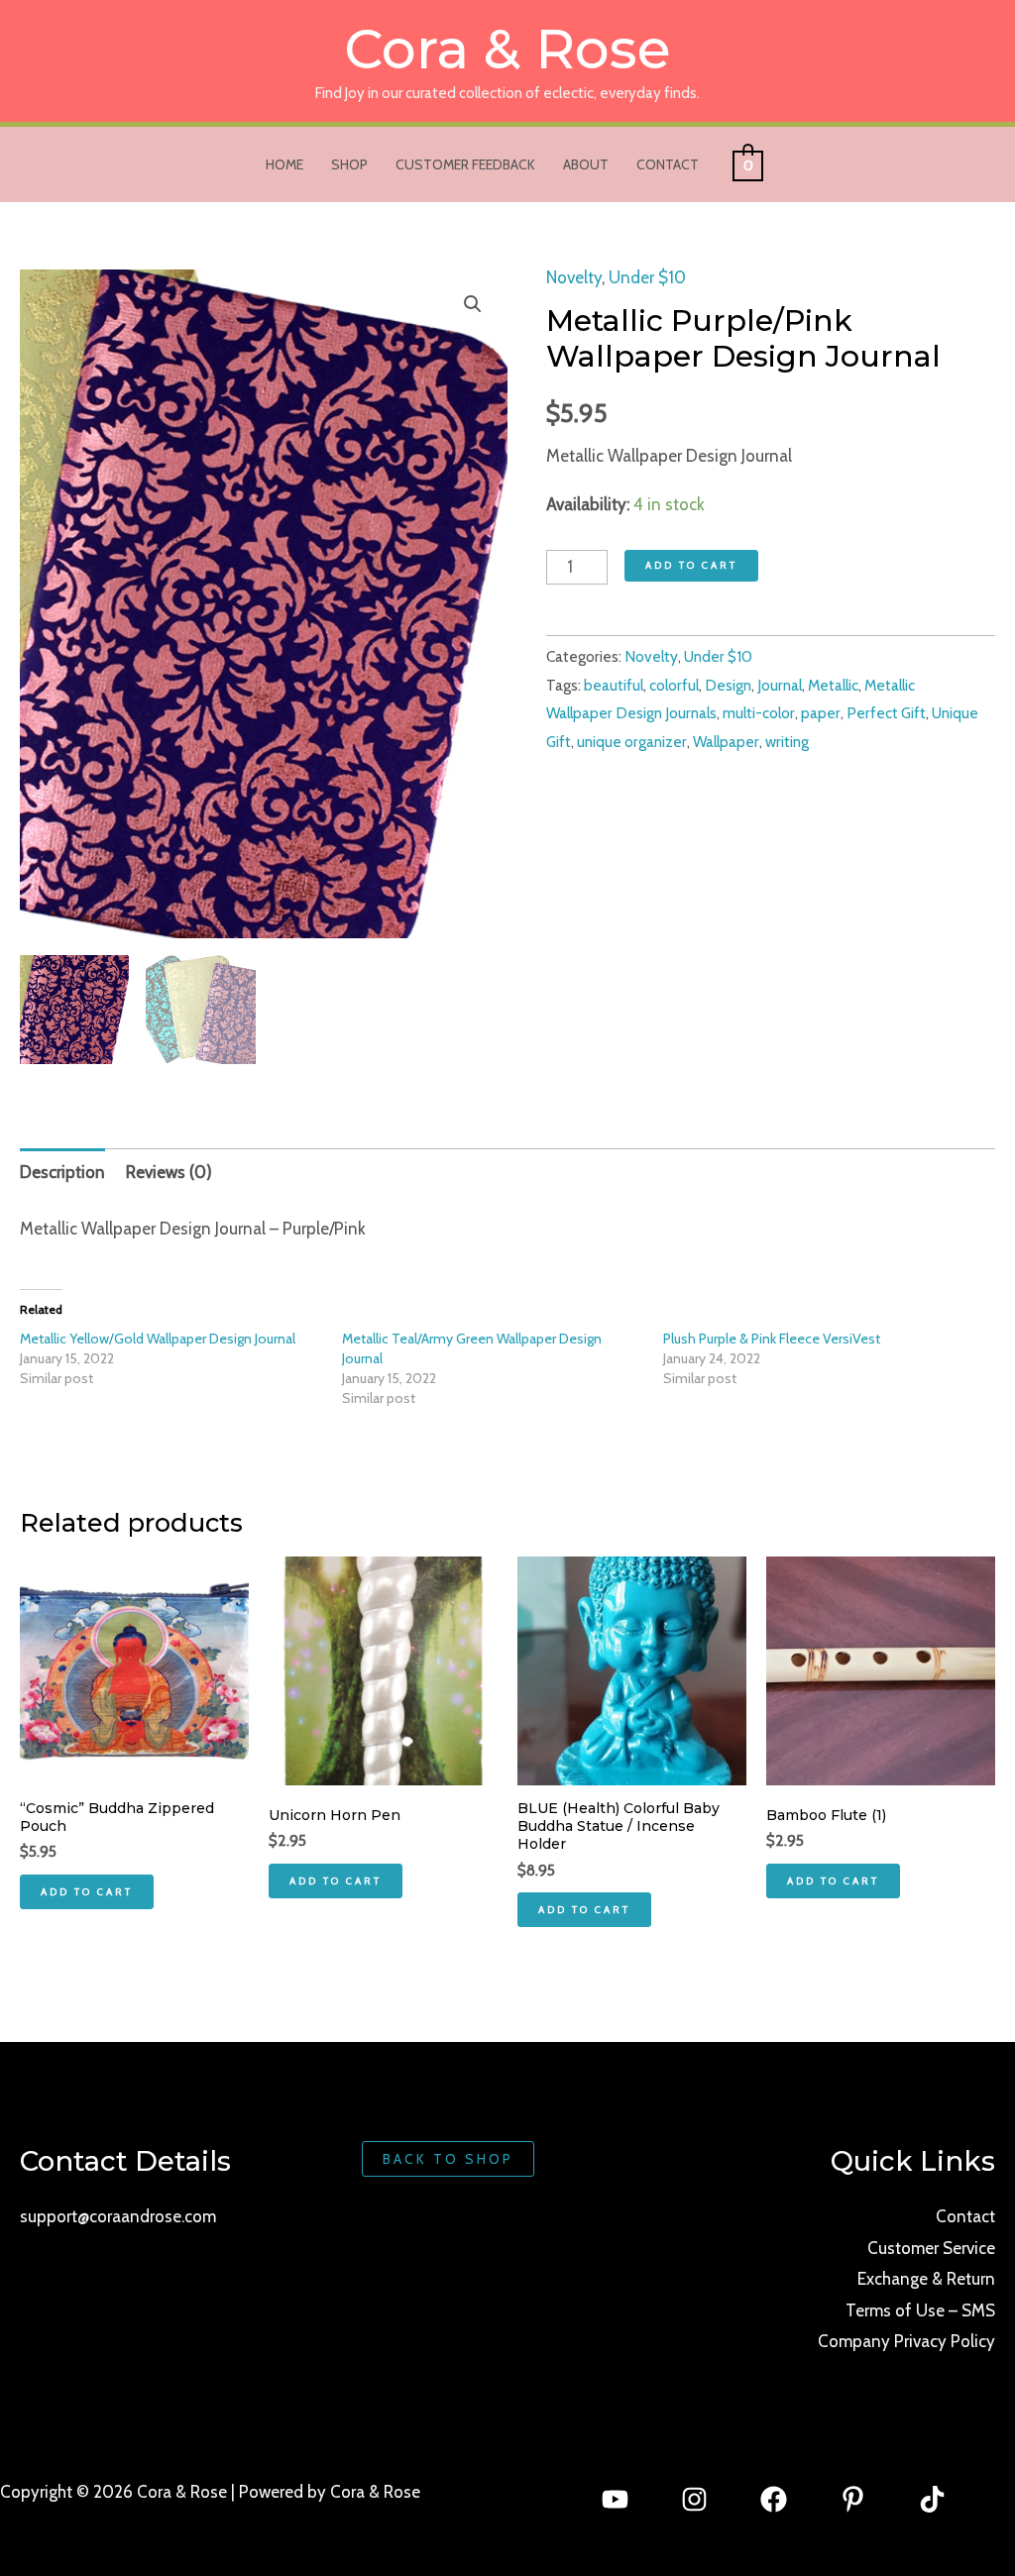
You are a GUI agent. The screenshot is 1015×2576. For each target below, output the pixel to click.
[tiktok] (932, 2499)
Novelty (574, 277)
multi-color (759, 713)
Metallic (833, 685)
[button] (473, 304)
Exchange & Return (926, 2279)
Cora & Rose (507, 49)
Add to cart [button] (87, 1892)
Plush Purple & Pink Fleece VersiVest (772, 1339)
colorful (674, 685)
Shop (349, 164)
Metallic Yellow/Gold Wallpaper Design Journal (158, 1339)
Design (728, 685)
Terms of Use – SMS (920, 2310)
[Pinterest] (853, 2499)
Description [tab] (62, 1172)
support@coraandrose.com (118, 2216)
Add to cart (691, 565)
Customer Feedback (465, 164)
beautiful (614, 685)
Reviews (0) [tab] (169, 1172)
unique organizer (632, 742)
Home (284, 164)
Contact (668, 164)
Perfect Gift (886, 713)
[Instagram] (694, 2499)
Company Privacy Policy (906, 2341)
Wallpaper (726, 742)
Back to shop (448, 2159)
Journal (780, 685)
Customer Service (931, 2248)
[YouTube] (615, 2499)
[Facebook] (774, 2499)
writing (787, 742)
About (586, 164)
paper (821, 713)
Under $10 (647, 277)
